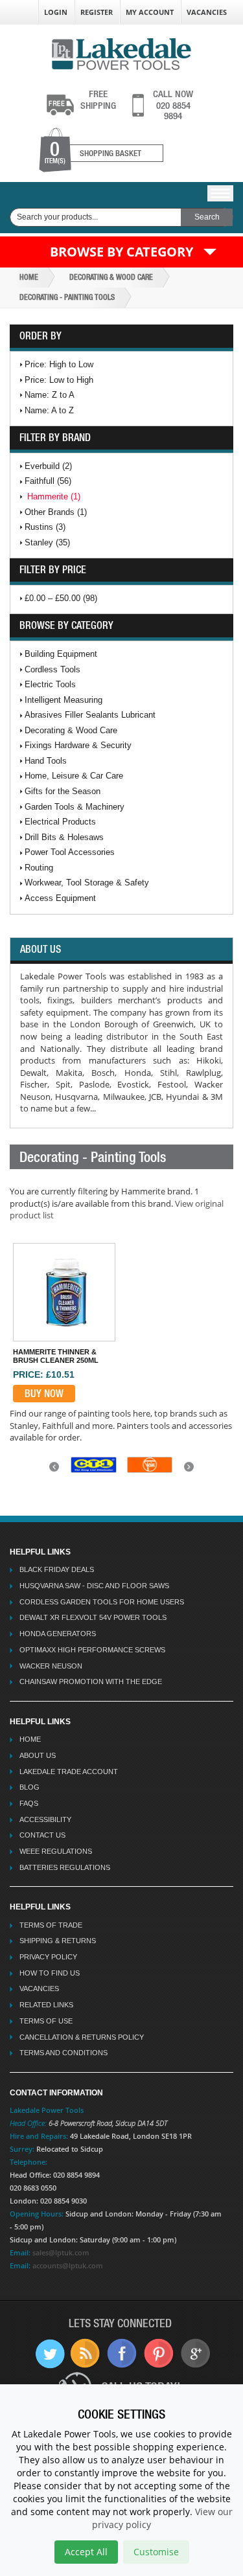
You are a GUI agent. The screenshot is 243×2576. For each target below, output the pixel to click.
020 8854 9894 (173, 105)
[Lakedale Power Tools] (121, 53)
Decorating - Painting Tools (67, 297)
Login (56, 12)
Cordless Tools (52, 669)
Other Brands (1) (56, 512)
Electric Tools (50, 684)
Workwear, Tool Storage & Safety (87, 883)
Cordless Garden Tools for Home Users (102, 1602)
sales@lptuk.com (61, 2252)
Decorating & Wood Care (111, 277)
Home (29, 277)
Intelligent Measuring (64, 700)
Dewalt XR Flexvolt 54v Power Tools (93, 1617)
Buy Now (44, 1393)
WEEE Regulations (56, 1851)
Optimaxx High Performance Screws (92, 1650)
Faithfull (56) (48, 481)
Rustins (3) (45, 527)
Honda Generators (58, 1634)
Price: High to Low (59, 364)
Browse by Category (121, 252)
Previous (56, 1471)
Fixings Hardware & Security (78, 745)
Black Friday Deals (57, 1569)
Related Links (46, 2005)
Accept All (86, 2552)
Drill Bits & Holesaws (64, 837)
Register (97, 12)
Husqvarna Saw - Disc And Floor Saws (94, 1586)
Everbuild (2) (48, 466)
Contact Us (42, 1835)
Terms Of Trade (51, 1925)
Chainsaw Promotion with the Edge (91, 1681)
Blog (29, 1787)
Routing (39, 868)
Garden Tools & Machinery (75, 807)
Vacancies (207, 12)
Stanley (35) (47, 542)
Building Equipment (61, 654)
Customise (156, 2552)
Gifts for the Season (63, 791)
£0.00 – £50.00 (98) (61, 598)
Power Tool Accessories (70, 852)
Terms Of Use (46, 2021)
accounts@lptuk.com (68, 2265)
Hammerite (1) (54, 496)
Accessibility (45, 1819)
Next (191, 1471)
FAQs (29, 1803)
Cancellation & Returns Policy (82, 2037)
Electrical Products (60, 822)
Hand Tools (46, 761)
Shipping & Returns (58, 1941)
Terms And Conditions (64, 2053)
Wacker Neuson (51, 1666)
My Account (150, 12)
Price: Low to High (59, 380)
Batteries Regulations (65, 1867)
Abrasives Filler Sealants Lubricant (90, 715)
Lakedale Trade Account (69, 1772)
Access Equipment (60, 898)
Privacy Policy (48, 1957)
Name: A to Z (49, 410)
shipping (98, 100)
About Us (38, 1755)
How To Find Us (50, 1973)
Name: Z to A (50, 395)
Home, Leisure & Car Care (74, 776)
